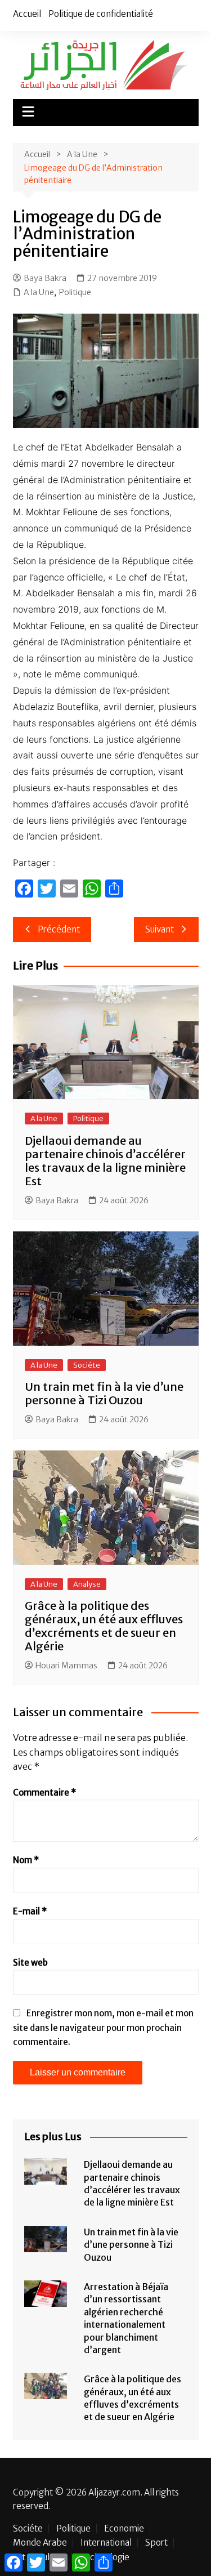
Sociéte (87, 1365)
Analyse (87, 1584)
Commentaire (44, 1793)
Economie (124, 2529)
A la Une (39, 292)
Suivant (160, 929)
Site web (30, 1963)
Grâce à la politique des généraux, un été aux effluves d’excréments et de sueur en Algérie (104, 1626)
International (106, 2543)
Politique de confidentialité (101, 14)
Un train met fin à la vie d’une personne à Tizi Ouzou (104, 1393)
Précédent (59, 929)
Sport (156, 2543)
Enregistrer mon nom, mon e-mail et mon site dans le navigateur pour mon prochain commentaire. (103, 2028)
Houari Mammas (66, 1666)
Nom (26, 1860)
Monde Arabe (40, 2543)
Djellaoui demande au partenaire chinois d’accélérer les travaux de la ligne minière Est (105, 1161)
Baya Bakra (45, 278)
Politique (75, 292)
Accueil (27, 14)
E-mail (30, 1911)
